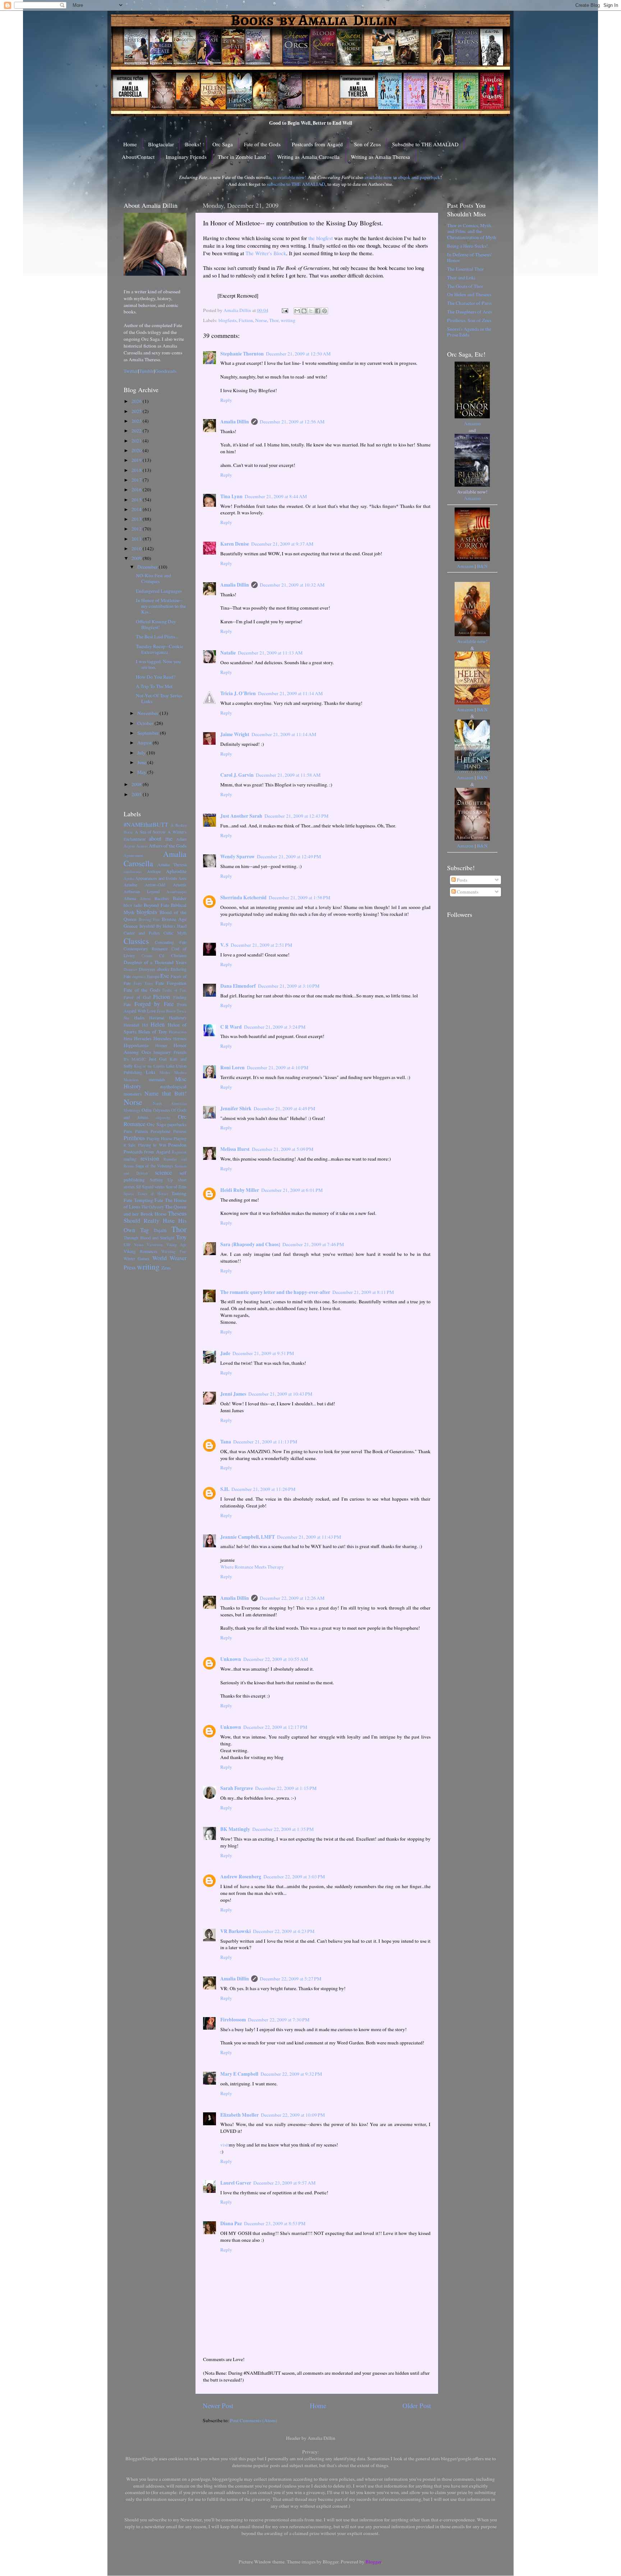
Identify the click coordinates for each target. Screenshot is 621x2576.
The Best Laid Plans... (157, 637)
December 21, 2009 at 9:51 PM (263, 1353)
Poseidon (177, 1145)
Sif (138, 1186)
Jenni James (233, 1394)
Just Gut (158, 1059)
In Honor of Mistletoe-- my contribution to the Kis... (161, 606)
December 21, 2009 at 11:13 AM (270, 653)
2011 (137, 539)
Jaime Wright (235, 734)
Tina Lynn (231, 496)
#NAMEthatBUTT (146, 825)
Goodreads (166, 371)
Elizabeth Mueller (240, 2115)
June (142, 762)
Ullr (127, 1244)
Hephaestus (178, 1032)
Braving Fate (149, 919)
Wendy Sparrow (238, 857)
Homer (161, 1045)
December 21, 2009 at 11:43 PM (309, 1537)
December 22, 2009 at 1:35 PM (283, 1829)
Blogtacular (161, 144)
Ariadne (130, 885)
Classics (136, 941)
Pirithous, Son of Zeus (469, 320)
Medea (165, 1073)
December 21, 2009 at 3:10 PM (289, 986)
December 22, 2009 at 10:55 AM (276, 1659)
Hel (145, 1025)
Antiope (154, 871)
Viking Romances (141, 1251)
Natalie (228, 653)
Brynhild (147, 926)
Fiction (246, 320)
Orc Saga (223, 144)
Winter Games (137, 1258)
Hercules (162, 1038)
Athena (130, 898)
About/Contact (138, 157)
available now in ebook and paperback (402, 177)
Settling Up (162, 1180)
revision (150, 1158)
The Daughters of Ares (470, 312)
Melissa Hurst (235, 1149)
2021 (137, 441)
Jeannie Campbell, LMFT (248, 1537)
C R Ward (231, 1027)
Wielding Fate (174, 1252)
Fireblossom (233, 2020)
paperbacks (177, 1124)
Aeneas (142, 846)
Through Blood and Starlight (149, 1238)
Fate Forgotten (171, 983)
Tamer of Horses (153, 1194)
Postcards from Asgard (317, 144)
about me (161, 839)
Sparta (129, 1194)
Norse (261, 320)
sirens (160, 1186)
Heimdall (131, 1025)
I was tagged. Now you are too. (158, 664)
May (142, 772)
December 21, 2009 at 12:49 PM (289, 857)
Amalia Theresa (172, 864)
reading (130, 1159)
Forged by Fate (154, 1004)
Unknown (231, 1659)
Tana (226, 1442)
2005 (137, 794)
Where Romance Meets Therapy (252, 1567)
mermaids (157, 1079)
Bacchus (162, 898)
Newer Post (218, 2405)
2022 (137, 431)
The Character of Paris (469, 303)
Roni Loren (233, 1067)
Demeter (130, 969)
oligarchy (163, 1117)
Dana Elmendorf (238, 986)
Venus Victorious (149, 1245)
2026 (137, 401)
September (149, 733)
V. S (224, 945)
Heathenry (178, 1018)
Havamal (157, 1018)
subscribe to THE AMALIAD (296, 184)
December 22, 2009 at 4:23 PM (284, 1931)
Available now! (472, 641)
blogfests (227, 320)
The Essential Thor (466, 269)
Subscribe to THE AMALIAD (425, 144)
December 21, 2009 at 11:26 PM (263, 1489)
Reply (226, 400)
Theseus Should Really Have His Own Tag (155, 1222)
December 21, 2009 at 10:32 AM (292, 585)
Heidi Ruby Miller (240, 1190)
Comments (467, 892)
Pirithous (134, 1138)
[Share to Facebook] (318, 311)
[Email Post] (284, 310)
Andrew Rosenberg (241, 1877)
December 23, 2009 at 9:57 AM (284, 2183)
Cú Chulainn (173, 955)
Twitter (131, 371)
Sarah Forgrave (237, 1788)
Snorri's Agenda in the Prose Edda (469, 332)
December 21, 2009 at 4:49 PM (284, 1108)
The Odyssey (153, 1207)
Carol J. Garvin (237, 775)
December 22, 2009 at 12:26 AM (292, 1598)
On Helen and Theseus (469, 294)
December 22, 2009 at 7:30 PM (279, 2020)
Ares (182, 878)
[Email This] (297, 311)
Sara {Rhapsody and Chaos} (250, 1244)
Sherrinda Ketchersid (243, 897)
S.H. (225, 1489)
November (148, 713)
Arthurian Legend (142, 891)
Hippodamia (136, 1045)
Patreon (142, 1131)
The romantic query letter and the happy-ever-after (275, 1292)
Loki (151, 1072)
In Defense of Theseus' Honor (469, 257)
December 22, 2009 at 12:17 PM (275, 1727)
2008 (137, 784)
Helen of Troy (153, 1032)
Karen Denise (235, 544)
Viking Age (177, 1245)
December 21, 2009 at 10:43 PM (280, 1394)
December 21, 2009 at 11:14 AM (290, 693)
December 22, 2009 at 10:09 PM (293, 2115)
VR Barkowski (236, 1931)
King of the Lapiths (149, 1066)
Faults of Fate (174, 990)
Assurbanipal (176, 892)
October (146, 723)
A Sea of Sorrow (150, 832)
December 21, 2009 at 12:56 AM (292, 422)
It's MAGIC (135, 1059)
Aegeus (129, 846)
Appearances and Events (156, 878)
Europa (153, 976)
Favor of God (137, 997)
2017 (137, 480)
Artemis (180, 885)
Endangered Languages (159, 591)
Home (130, 144)
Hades (139, 1018)
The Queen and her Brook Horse (155, 1210)
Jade (225, 1353)
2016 (137, 490)
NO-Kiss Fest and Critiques (153, 578)
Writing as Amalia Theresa (380, 157)
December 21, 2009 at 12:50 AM (298, 354)
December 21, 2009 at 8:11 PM (363, 1292)
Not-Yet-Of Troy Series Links (159, 698)
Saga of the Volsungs (154, 1166)
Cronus (147, 956)
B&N (482, 566)
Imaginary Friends (186, 157)
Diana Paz (231, 2223)
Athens (145, 899)
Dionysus (147, 969)
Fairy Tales (143, 983)
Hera (128, 1038)
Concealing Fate (171, 942)
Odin (147, 1110)
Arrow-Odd (155, 885)
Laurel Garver (236, 2183)
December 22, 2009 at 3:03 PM (294, 1877)
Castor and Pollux (142, 933)
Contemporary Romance (146, 949)
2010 (137, 548)
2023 (137, 421)
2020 (137, 450)
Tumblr (146, 371)
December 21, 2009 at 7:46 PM (313, 1244)
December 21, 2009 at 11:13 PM (265, 1442)
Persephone (160, 1131)
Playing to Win (152, 1145)
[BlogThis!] (304, 311)
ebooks (163, 969)
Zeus (166, 1268)
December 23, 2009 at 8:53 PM (275, 2223)
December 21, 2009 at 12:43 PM (296, 816)
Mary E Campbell (239, 2074)
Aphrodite (176, 871)
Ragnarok (179, 1152)
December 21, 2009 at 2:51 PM (261, 945)
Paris (128, 1131)
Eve (165, 976)
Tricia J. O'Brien (238, 693)
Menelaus (131, 1080)
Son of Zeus (367, 144)
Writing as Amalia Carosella (308, 157)
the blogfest (321, 238)
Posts (461, 880)
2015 (137, 500)
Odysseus (162, 1110)
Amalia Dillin (235, 422)
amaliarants (133, 872)
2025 (137, 411)
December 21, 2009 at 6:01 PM (292, 1190)
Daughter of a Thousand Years (155, 962)
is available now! (290, 177)
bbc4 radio (133, 905)
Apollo (129, 878)
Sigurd (148, 1186)
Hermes (180, 1038)
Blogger (373, 2562)
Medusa (180, 1073)
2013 (137, 519)
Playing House (159, 1138)
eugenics (139, 977)
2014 (137, 509)
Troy (181, 1237)
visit (225, 2145)
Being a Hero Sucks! (468, 246)
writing (288, 320)
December (148, 567)
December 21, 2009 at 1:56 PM (300, 897)
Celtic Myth (175, 933)
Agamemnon (133, 855)
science (163, 1172)
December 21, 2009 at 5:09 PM (283, 1149)
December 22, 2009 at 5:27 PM (291, 1979)
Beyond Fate (157, 905)
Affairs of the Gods (168, 846)
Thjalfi (160, 1230)
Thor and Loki (461, 277)
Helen (158, 1024)
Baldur (180, 898)
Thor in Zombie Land (242, 157)
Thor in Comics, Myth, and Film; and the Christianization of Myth (472, 231)
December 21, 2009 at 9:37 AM (282, 544)
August (145, 743)
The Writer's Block (266, 253)
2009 (137, 558)
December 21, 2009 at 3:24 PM (275, 1027)
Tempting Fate (149, 1200)
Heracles (143, 1038)
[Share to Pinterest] (325, 311)
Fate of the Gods (262, 144)
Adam (181, 839)
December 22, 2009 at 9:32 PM (291, 2074)
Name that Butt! (165, 1093)
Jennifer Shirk (236, 1108)
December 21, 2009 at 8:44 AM (276, 496)
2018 (137, 470)
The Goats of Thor (465, 286)
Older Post (417, 2405)
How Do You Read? (156, 677)
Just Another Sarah (241, 816)
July (142, 753)
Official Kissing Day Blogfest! (156, 624)
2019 (137, 460)
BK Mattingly (235, 1829)
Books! (193, 144)
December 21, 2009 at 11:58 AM (288, 775)
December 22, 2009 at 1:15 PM (286, 1788)
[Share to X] (311, 311)
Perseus (180, 1131)
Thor (274, 320)
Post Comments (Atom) (254, 2420)
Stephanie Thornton (242, 354)
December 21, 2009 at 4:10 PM (278, 1067)
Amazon (472, 423)
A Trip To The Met (154, 686)
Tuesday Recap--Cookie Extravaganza (160, 649)
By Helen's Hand (172, 926)
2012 (137, 529)
